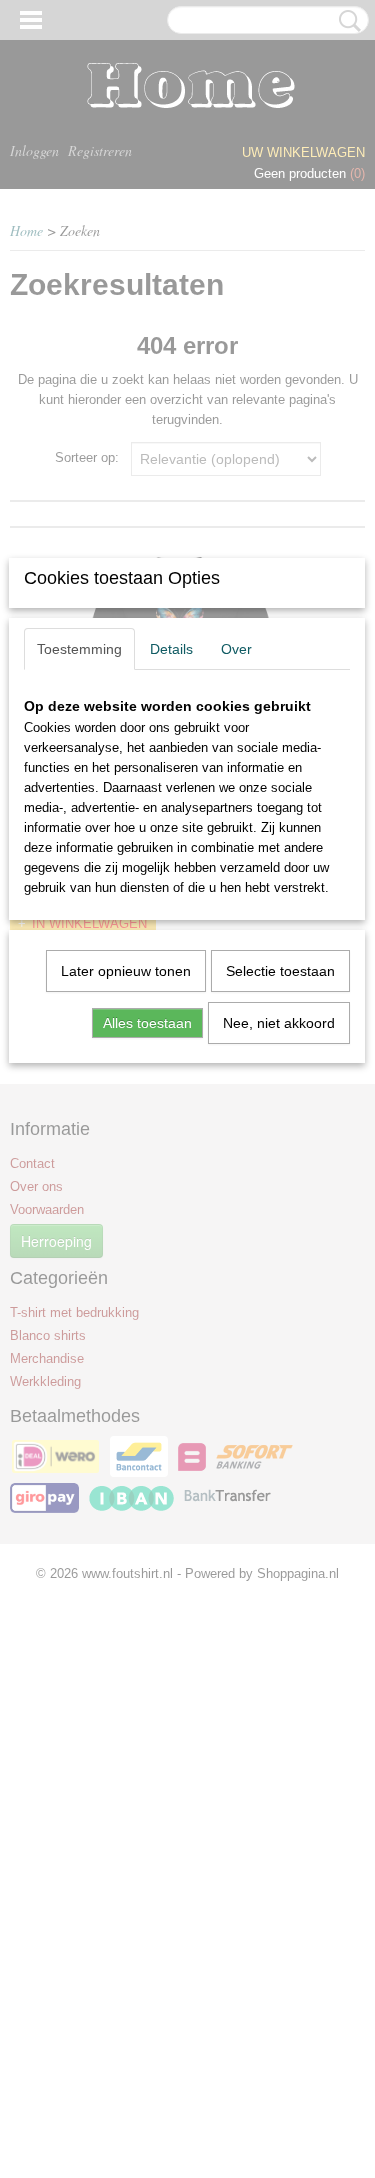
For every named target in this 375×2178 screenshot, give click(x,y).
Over (236, 649)
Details (171, 649)
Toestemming (79, 649)
